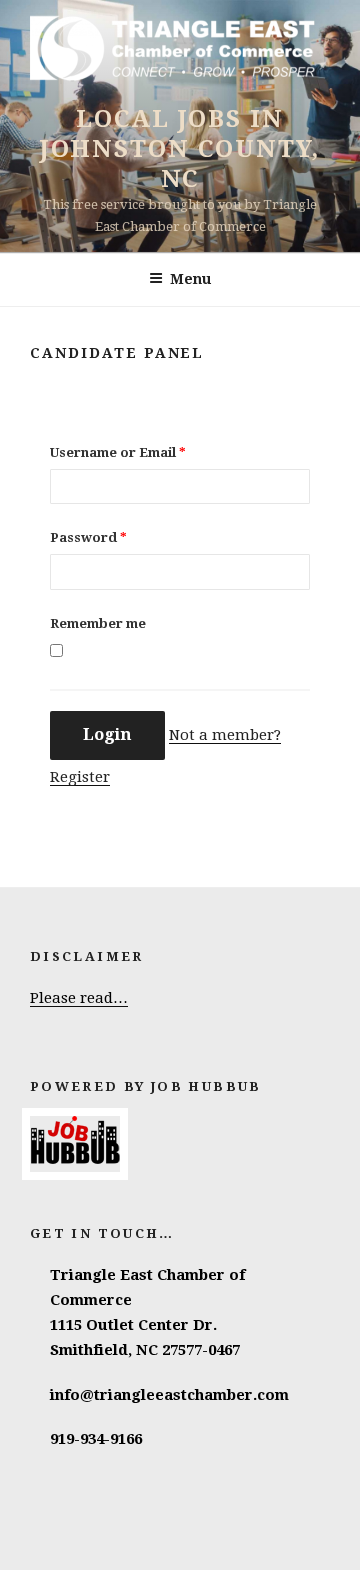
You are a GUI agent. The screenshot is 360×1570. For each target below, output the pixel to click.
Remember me (98, 623)
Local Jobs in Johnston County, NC (180, 149)
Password (88, 537)
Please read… (79, 998)
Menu (190, 279)
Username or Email (118, 452)
